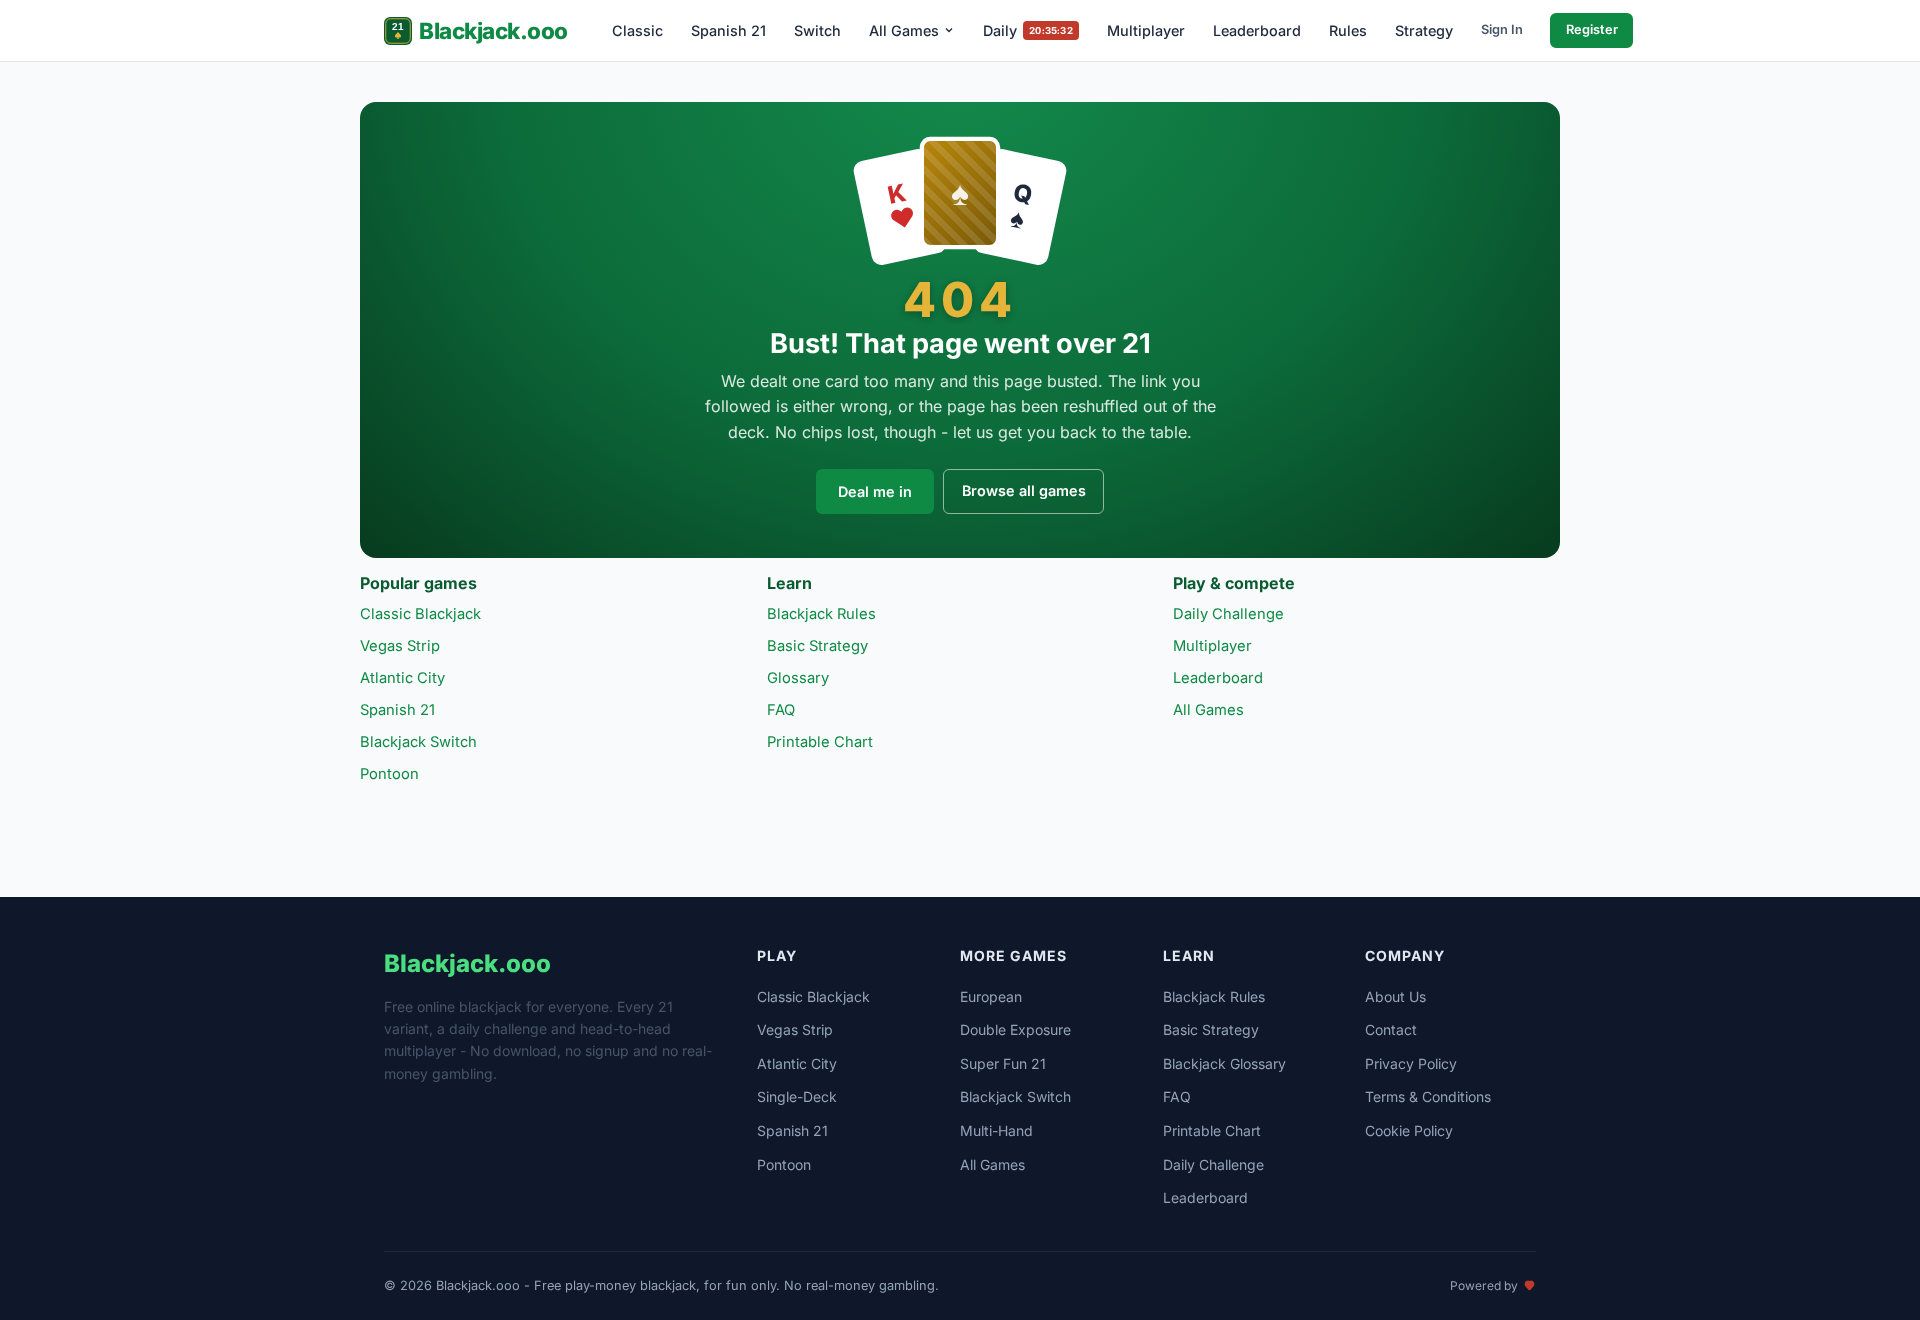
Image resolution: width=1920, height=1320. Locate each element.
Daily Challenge (1228, 614)
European (991, 996)
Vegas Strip (400, 646)
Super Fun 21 (1003, 1063)
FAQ (781, 710)
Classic (637, 30)
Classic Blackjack (420, 614)
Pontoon (389, 774)
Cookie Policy (1409, 1130)
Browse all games (1024, 490)
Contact (1391, 1029)
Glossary (798, 678)
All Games (904, 30)
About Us (1395, 996)
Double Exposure (1015, 1029)
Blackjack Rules (821, 614)
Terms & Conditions (1428, 1096)
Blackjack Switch (418, 742)
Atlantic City (402, 678)
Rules (1348, 30)
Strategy (1424, 30)
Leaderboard (1257, 30)
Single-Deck (797, 1096)
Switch (817, 30)
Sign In (1502, 29)
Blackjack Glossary (1224, 1063)
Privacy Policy (1411, 1063)
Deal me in (875, 491)
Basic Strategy (817, 646)
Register (1592, 29)
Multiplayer (1146, 30)
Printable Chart (820, 742)
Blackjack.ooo (493, 30)
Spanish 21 (728, 30)
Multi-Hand (996, 1130)
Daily (1027, 30)
